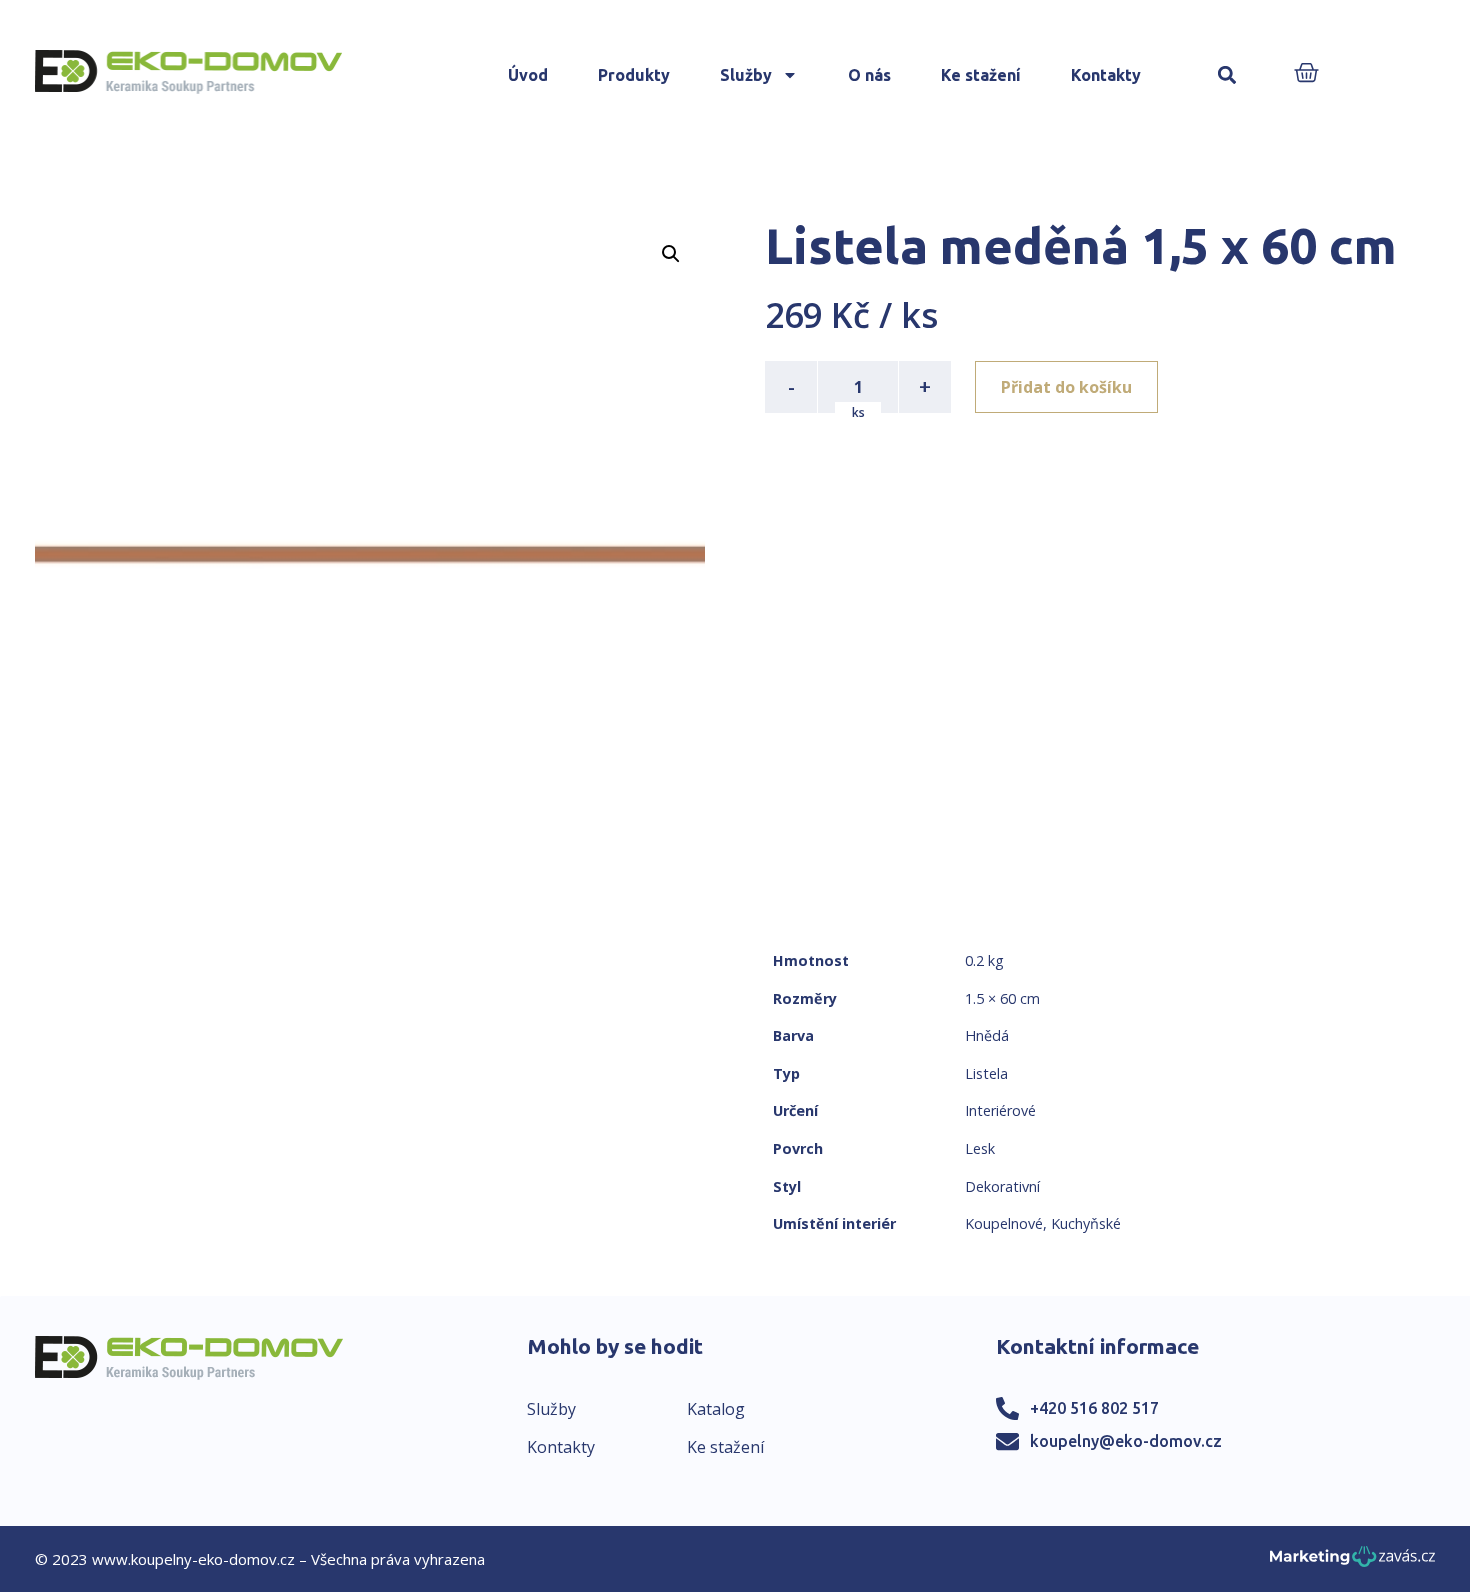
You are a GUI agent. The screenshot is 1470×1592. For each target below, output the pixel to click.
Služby (746, 75)
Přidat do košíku (1066, 387)
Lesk (980, 1148)
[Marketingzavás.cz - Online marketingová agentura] (1352, 1562)
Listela (986, 1073)
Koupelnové (1004, 1223)
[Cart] (1306, 74)
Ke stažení (981, 75)
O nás (869, 75)
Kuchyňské (1086, 1223)
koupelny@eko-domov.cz (1126, 1441)
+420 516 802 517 (1094, 1408)
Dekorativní (1002, 1186)
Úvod (528, 75)
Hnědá (987, 1035)
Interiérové (1000, 1110)
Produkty (634, 75)
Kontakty (1106, 75)
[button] (1227, 75)
